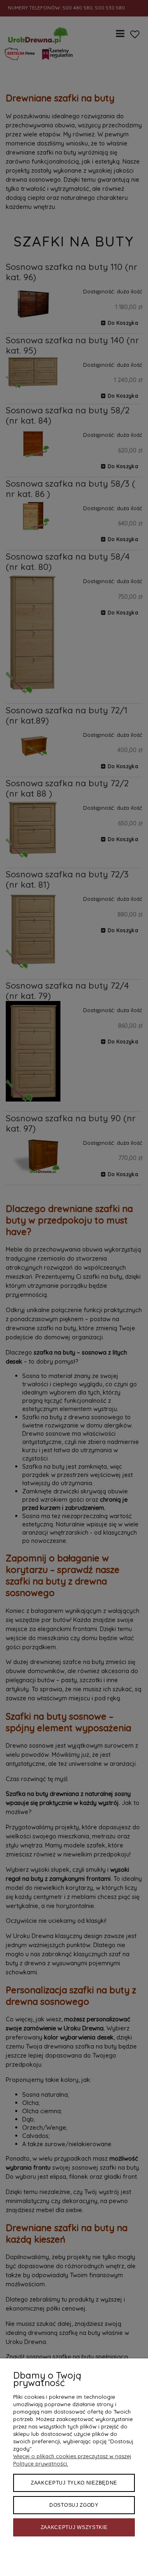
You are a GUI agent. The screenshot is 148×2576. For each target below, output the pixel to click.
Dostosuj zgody (74, 2505)
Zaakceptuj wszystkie (74, 2527)
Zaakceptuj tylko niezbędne (74, 2483)
